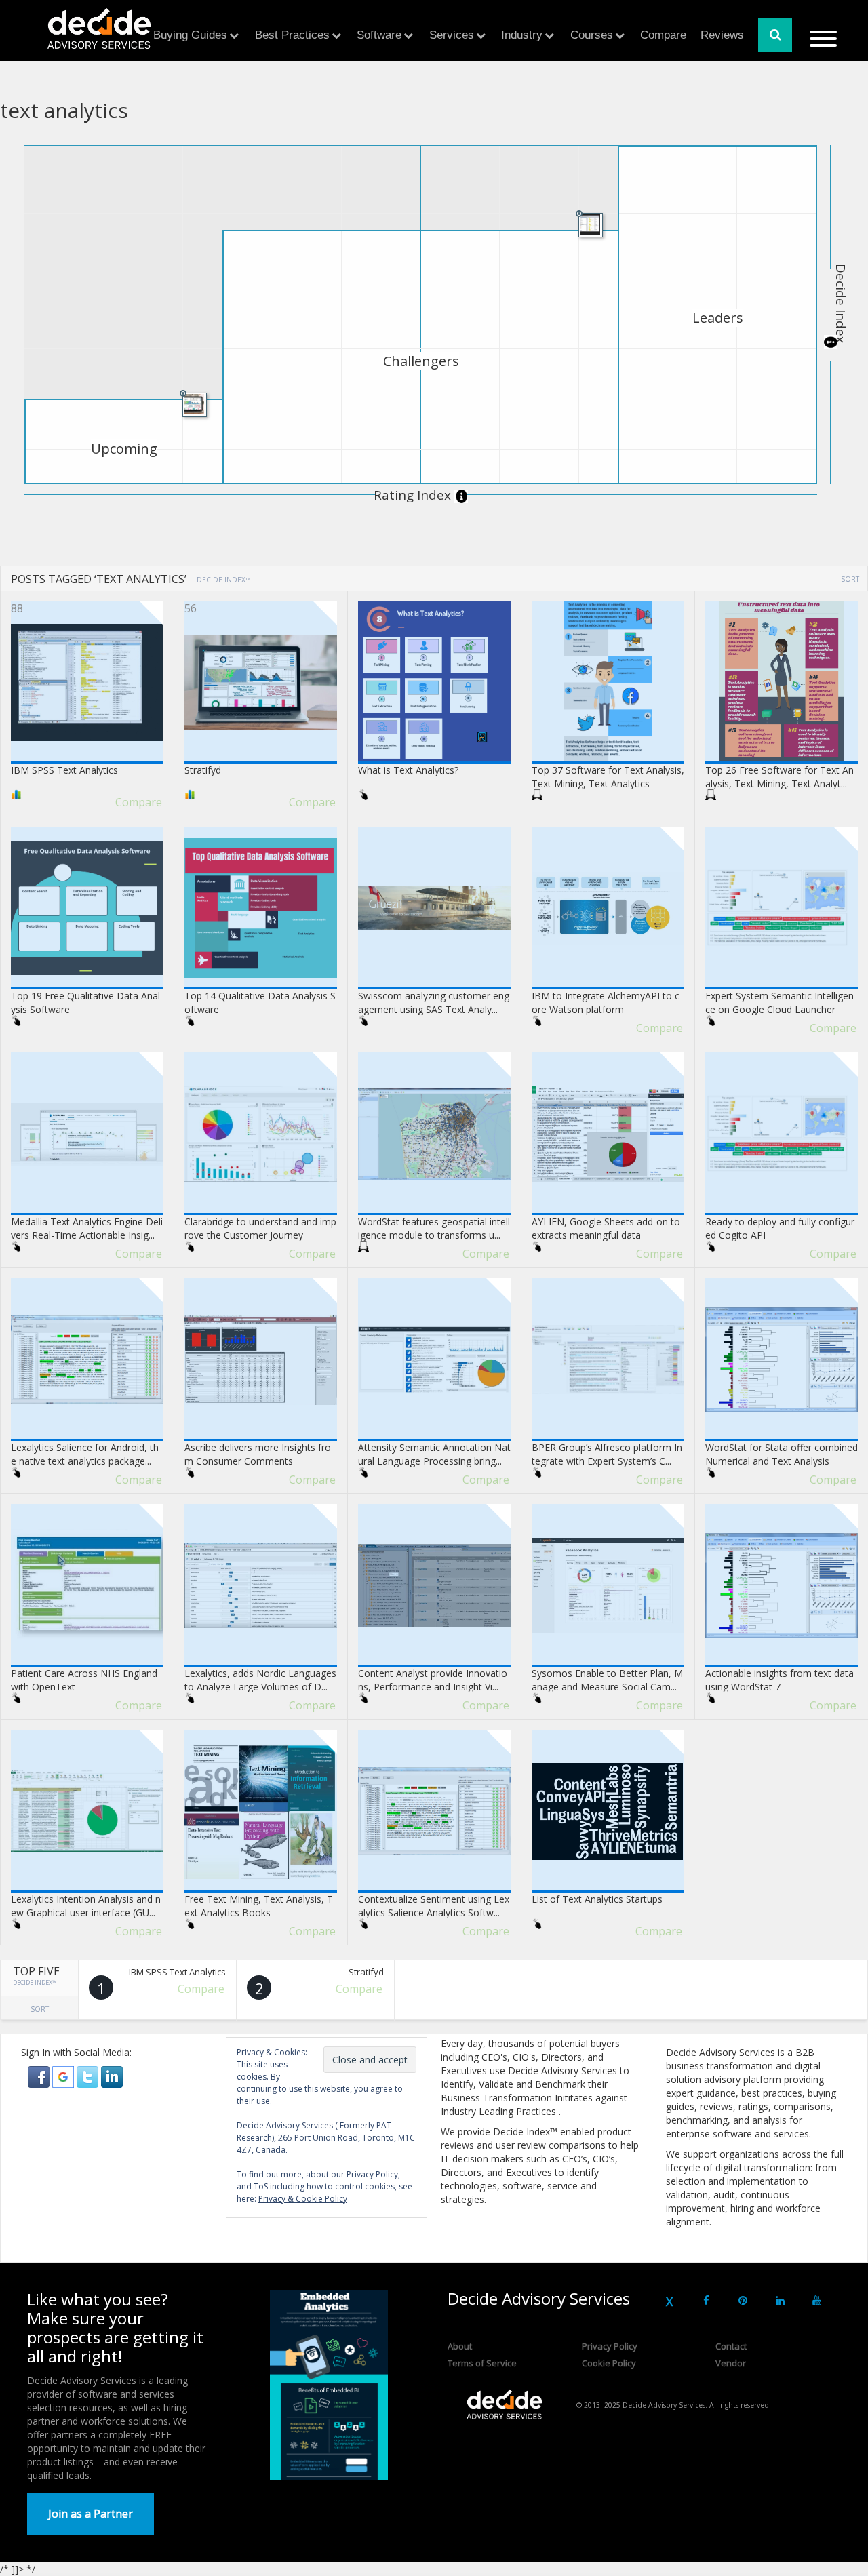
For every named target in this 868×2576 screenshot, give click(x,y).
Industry (522, 35)
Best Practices (292, 35)
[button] (40, 2076)
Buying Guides (190, 35)
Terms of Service (482, 2363)
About (460, 2346)
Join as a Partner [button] (91, 2514)
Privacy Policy (610, 2346)
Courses (592, 35)
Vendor (731, 2363)
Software (379, 35)
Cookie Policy (609, 2363)
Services (452, 35)
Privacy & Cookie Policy (303, 2199)
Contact (731, 2346)
